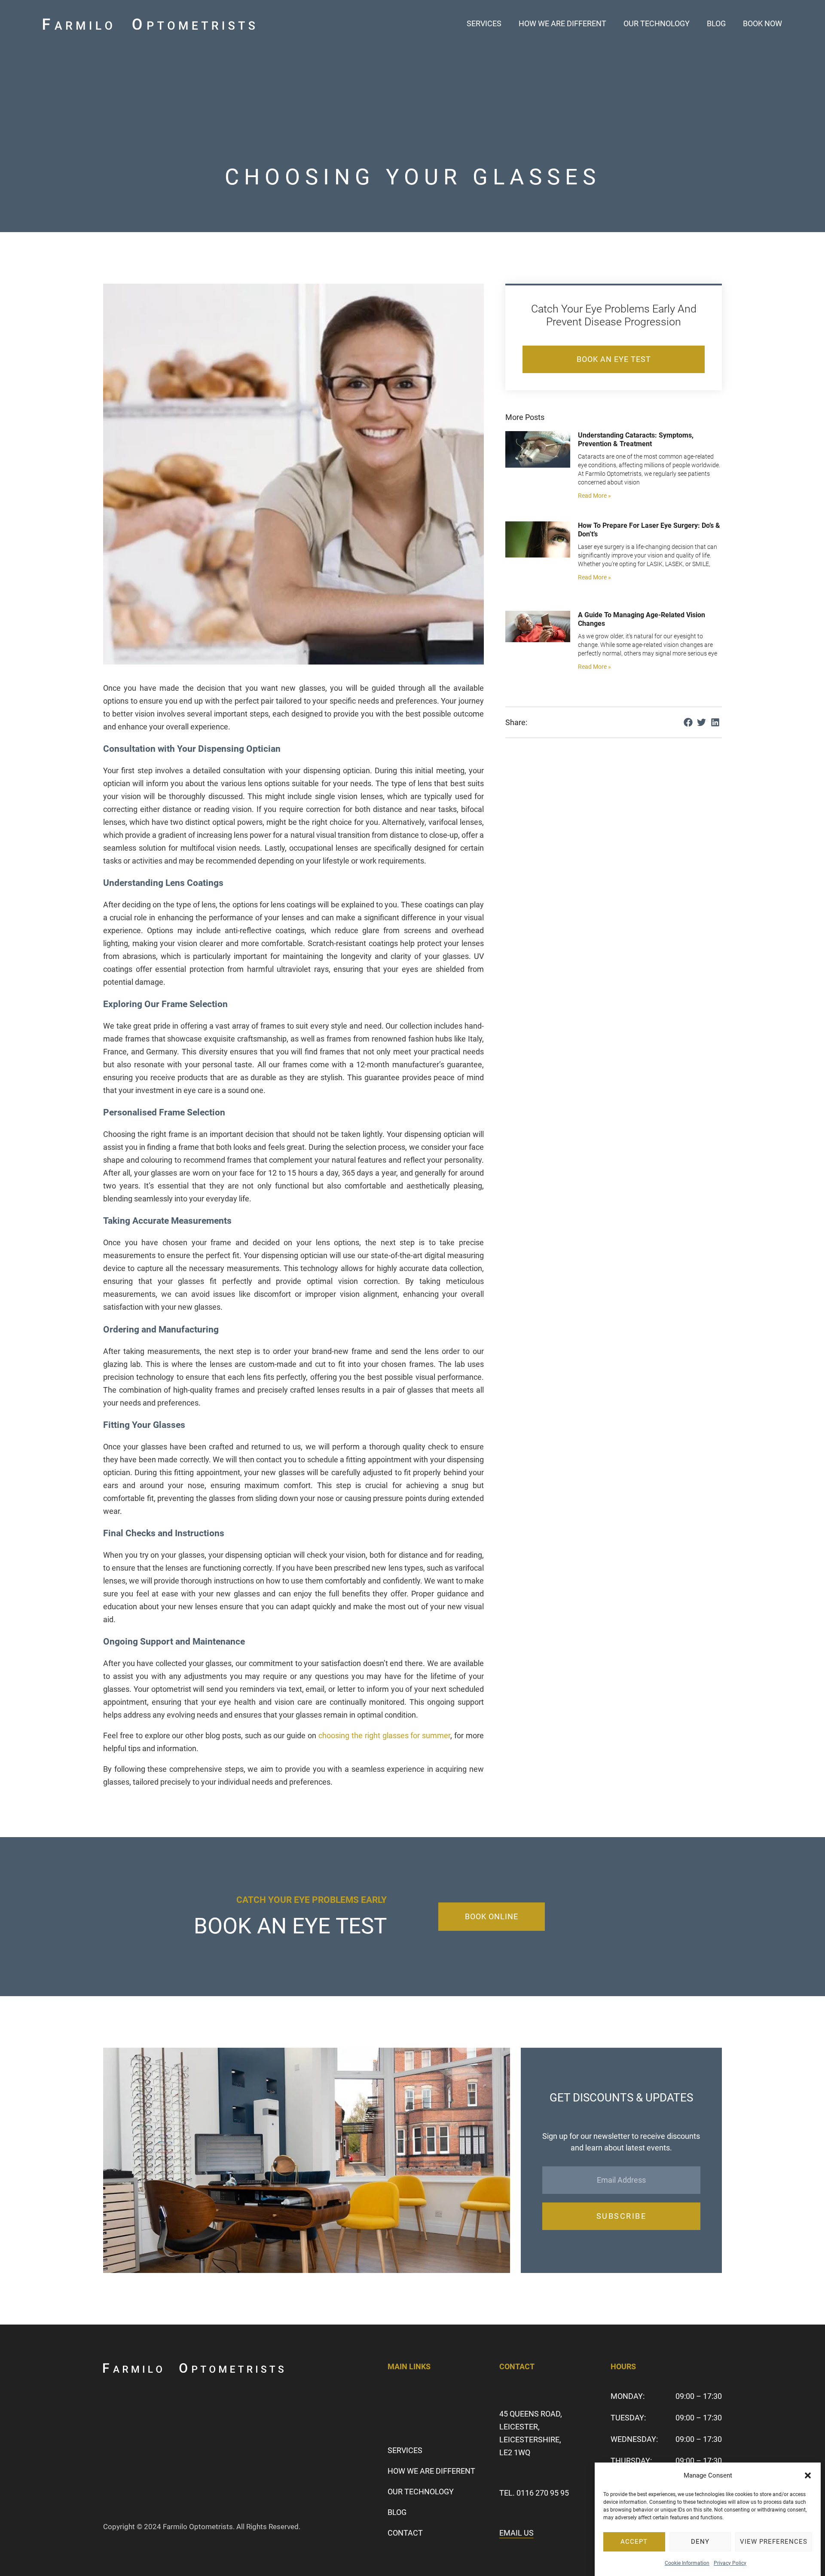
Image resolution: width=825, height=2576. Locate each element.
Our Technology (657, 23)
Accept (634, 2542)
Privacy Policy (730, 2563)
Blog (716, 23)
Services (484, 23)
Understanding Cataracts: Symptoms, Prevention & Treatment (636, 440)
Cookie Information (687, 2563)
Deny (700, 2542)
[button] (808, 2475)
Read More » (594, 496)
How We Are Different (562, 23)
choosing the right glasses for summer (384, 1735)
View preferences (774, 2542)
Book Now (762, 23)
